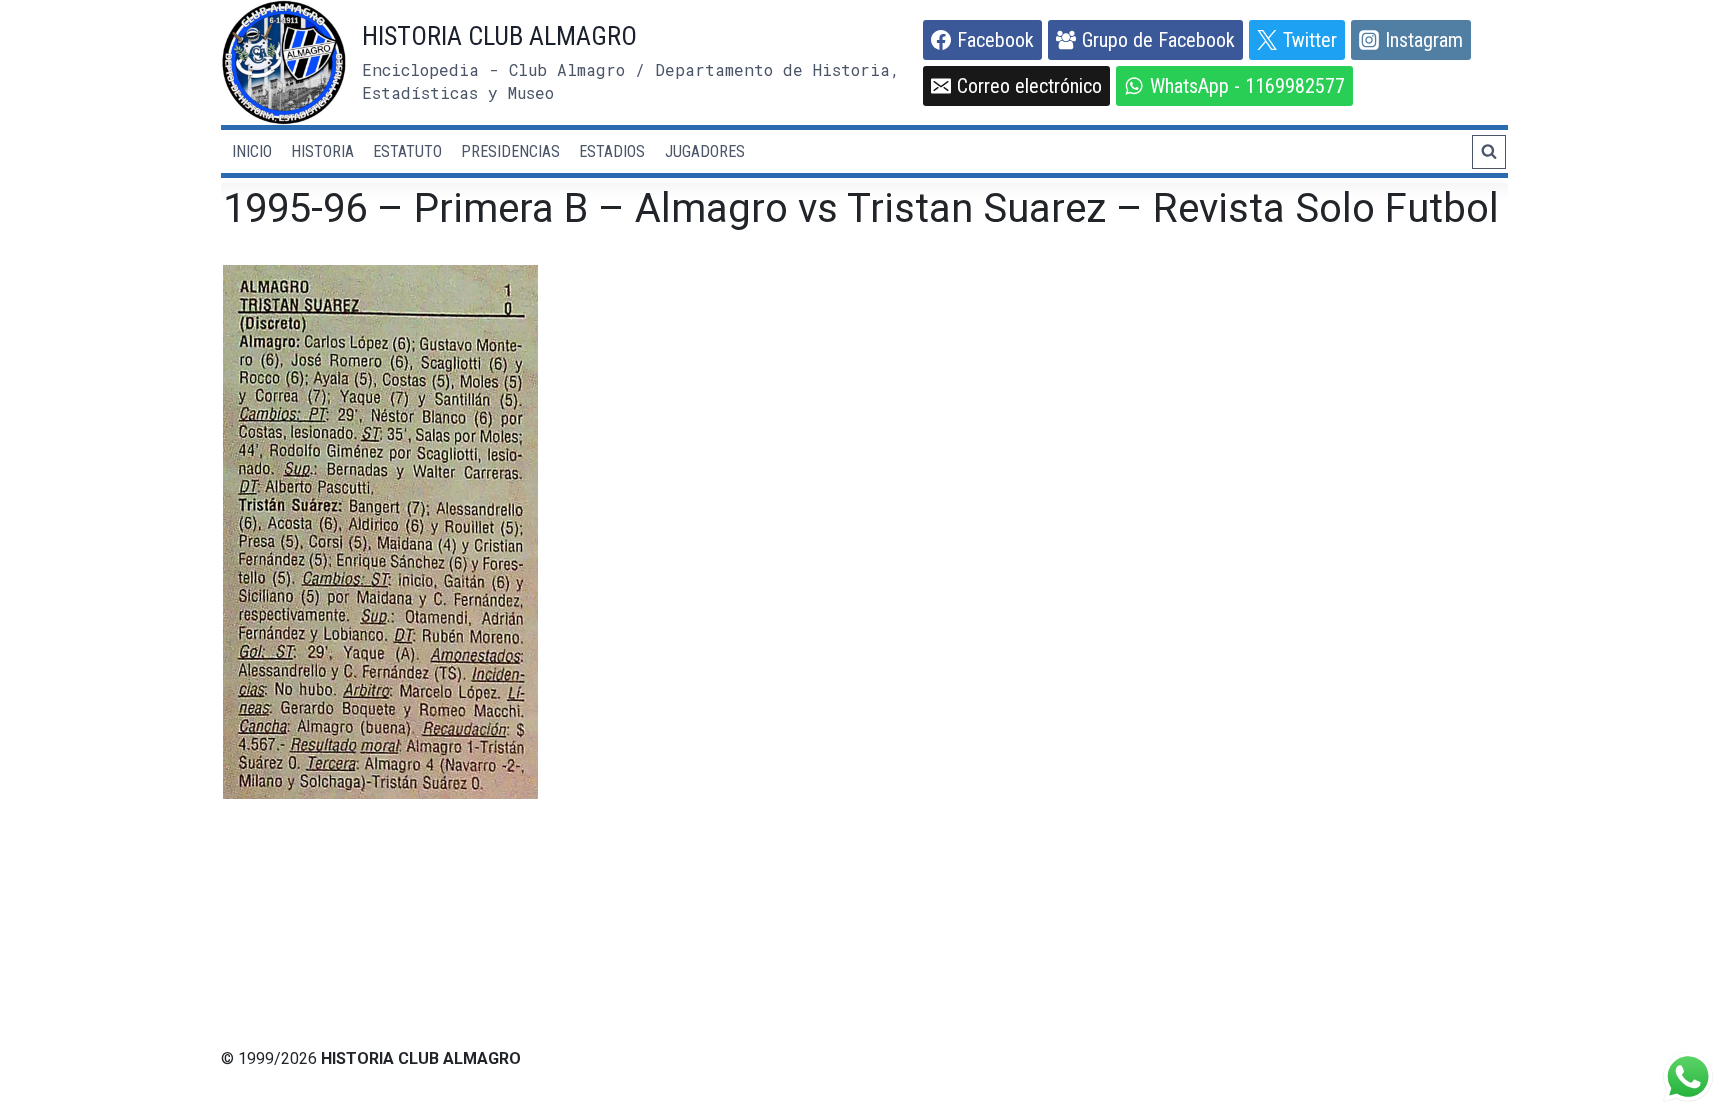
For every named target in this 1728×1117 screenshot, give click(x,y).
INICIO (252, 151)
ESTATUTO (407, 151)
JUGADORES (705, 151)
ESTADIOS (612, 151)
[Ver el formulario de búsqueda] (1489, 152)
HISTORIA (322, 151)
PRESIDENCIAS (510, 151)
